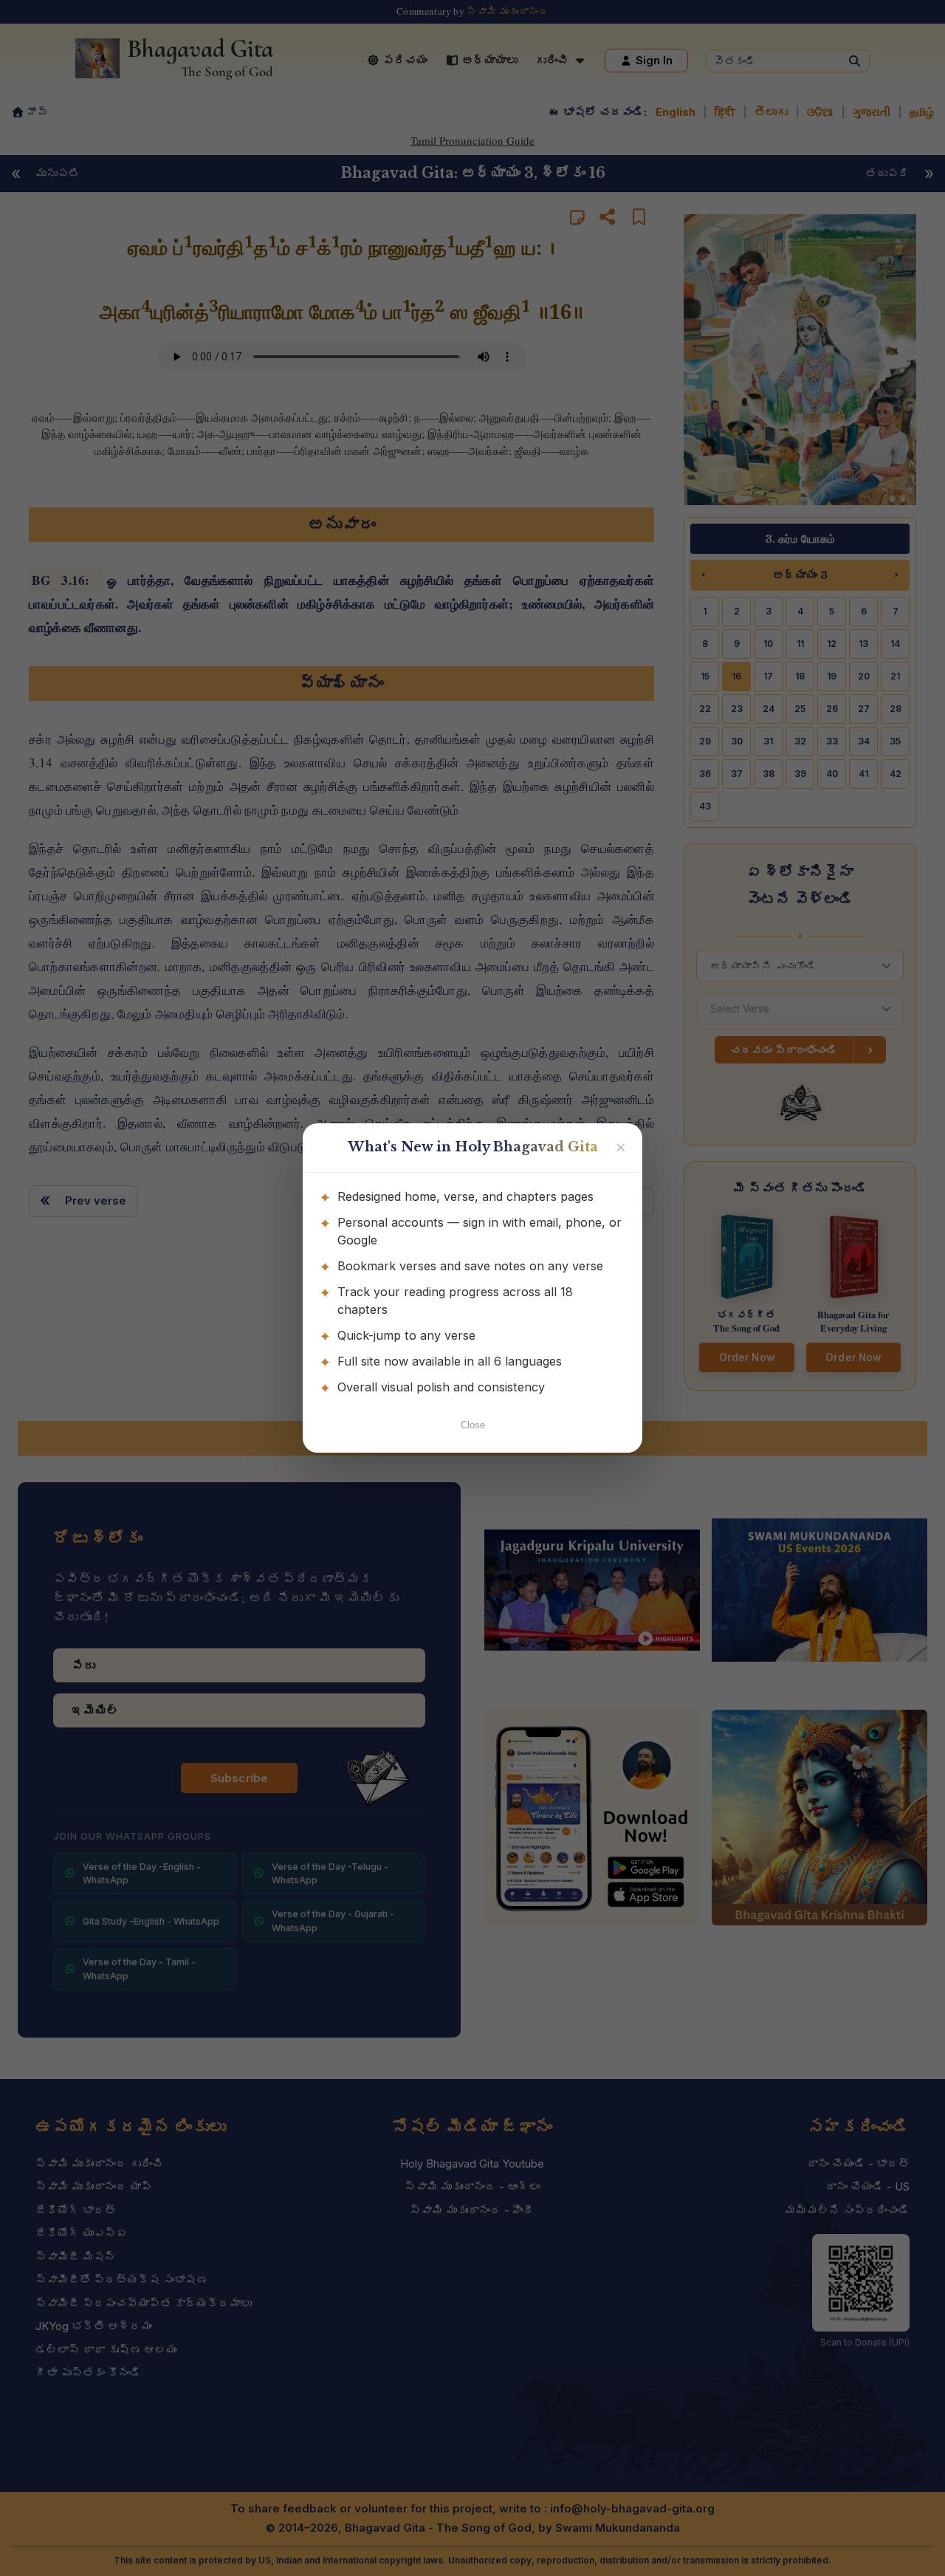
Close (473, 1425)
